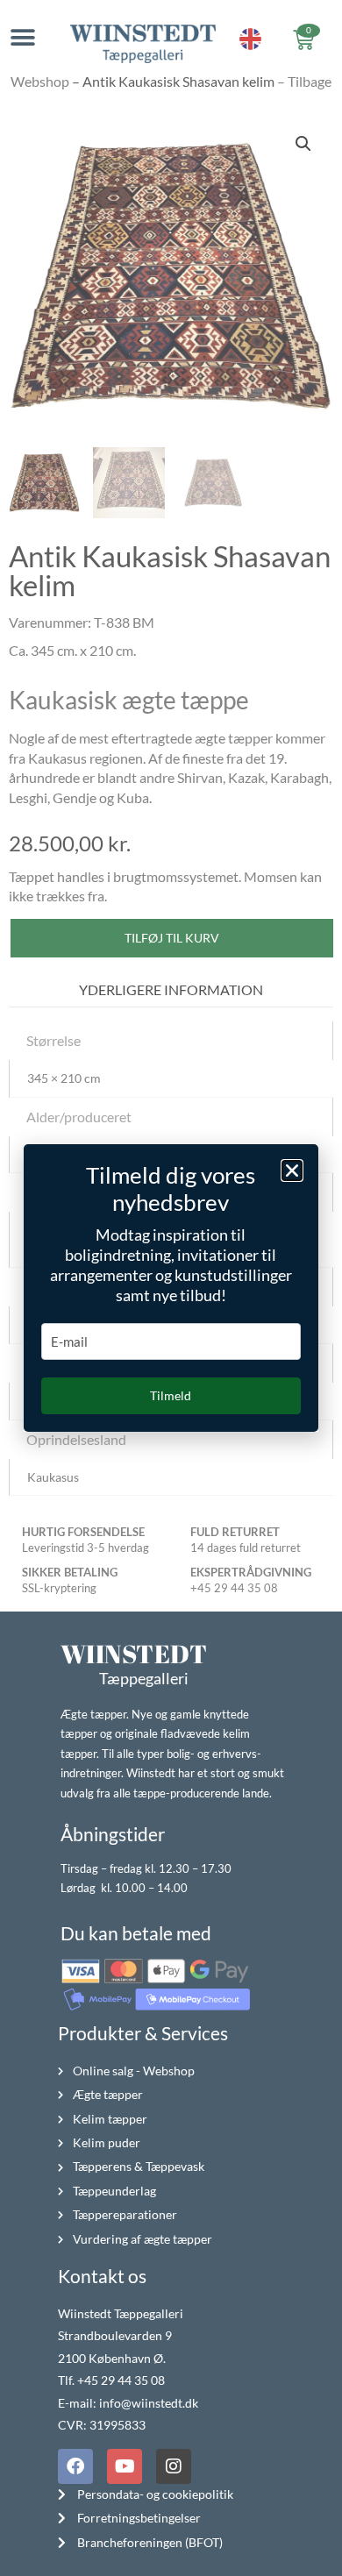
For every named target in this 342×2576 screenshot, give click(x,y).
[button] (292, 1171)
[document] (171, 1288)
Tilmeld (171, 1395)
